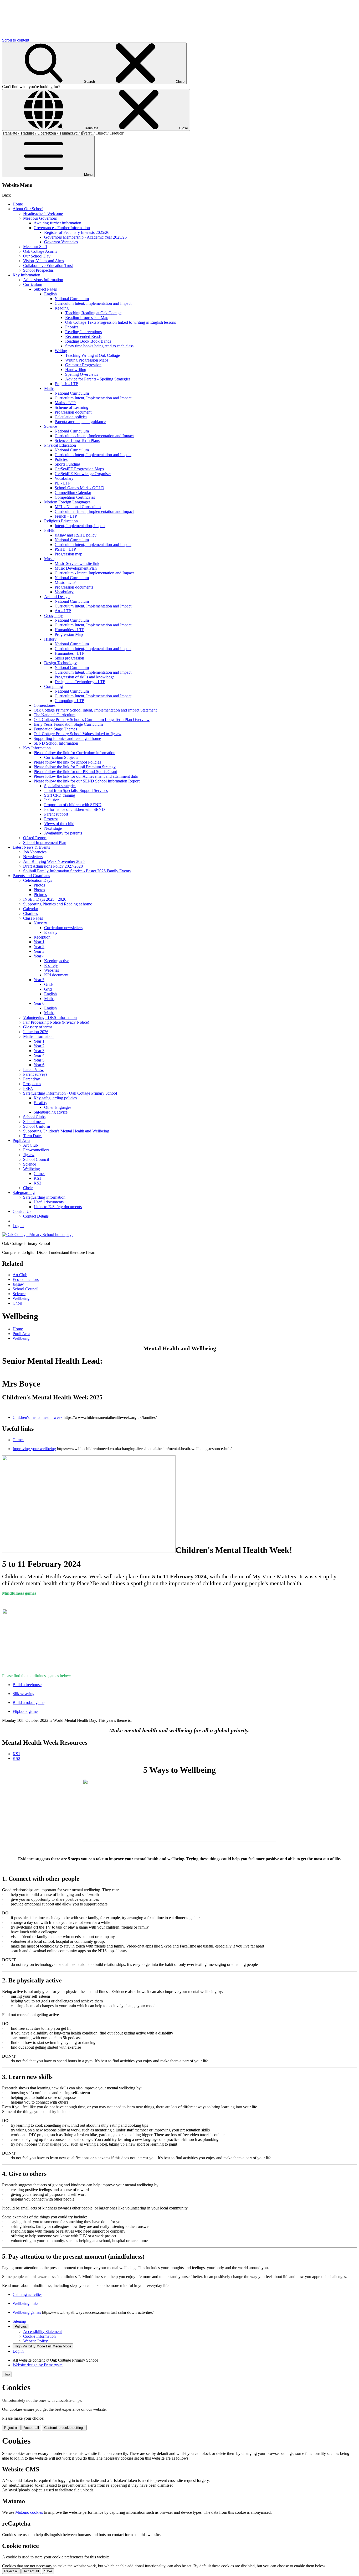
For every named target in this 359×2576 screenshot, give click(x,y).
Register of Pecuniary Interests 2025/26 (77, 232)
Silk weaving (24, 1694)
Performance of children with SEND (75, 809)
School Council (36, 1159)
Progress (51, 819)
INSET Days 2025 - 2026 (45, 899)
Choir (28, 1188)
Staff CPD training (60, 795)
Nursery (40, 923)
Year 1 (39, 942)
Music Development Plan (76, 568)
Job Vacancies (35, 852)
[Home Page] (38, 1235)
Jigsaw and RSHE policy (76, 535)
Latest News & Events (31, 847)
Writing (61, 351)
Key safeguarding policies (55, 1098)
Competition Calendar (73, 493)
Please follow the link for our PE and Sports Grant (75, 772)
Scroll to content (16, 40)
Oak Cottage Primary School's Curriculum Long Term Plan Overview (92, 720)
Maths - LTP (65, 403)
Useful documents (49, 1202)
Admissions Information (43, 280)
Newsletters (33, 857)
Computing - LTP (69, 701)
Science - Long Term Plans (77, 441)
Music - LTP (65, 582)
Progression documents (74, 587)
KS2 (37, 1183)
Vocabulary (64, 478)
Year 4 (39, 956)
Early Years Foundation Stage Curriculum (68, 724)
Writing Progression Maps (87, 360)
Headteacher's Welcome (43, 213)
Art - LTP (63, 611)
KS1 (37, 1178)
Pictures (40, 895)
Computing (53, 686)
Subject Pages (45, 289)
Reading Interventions (83, 332)
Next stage (53, 828)
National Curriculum (72, 299)
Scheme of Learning (71, 407)
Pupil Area (21, 1140)
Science (51, 426)
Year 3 (39, 951)
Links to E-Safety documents (58, 1207)
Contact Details (36, 1216)
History (50, 639)
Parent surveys (35, 1074)
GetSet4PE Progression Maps (79, 469)
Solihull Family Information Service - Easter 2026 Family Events (77, 871)
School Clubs (34, 1117)
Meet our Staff (35, 247)
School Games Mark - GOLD (80, 488)
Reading (62, 308)
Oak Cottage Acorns (40, 251)
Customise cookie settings (64, 2428)
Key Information (26, 275)
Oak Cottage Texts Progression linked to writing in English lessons (120, 322)
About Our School (28, 209)
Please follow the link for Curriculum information (75, 753)
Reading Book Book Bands (88, 341)
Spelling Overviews (82, 374)
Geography (53, 615)
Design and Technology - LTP (80, 682)
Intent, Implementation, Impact (80, 526)
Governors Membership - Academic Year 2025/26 (85, 237)
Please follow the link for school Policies (67, 762)
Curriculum (33, 284)
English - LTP (66, 384)
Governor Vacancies (61, 242)
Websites (52, 970)
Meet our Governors (40, 218)
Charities (30, 913)
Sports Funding (67, 464)
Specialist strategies (60, 786)
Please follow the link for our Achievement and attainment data (86, 776)
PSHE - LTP (65, 549)
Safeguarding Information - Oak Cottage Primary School (70, 1093)
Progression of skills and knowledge (85, 677)
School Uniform (37, 1126)
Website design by (38, 2365)
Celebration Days (38, 880)
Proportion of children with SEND (73, 805)
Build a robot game (29, 1702)
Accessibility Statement (42, 2332)
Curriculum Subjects (61, 757)
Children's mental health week (38, 1417)
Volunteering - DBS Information (50, 1017)
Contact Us (22, 1211)
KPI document (56, 975)
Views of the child (59, 824)
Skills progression (69, 658)
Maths (49, 388)
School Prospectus (38, 270)
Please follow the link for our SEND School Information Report (87, 781)
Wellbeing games (27, 2312)
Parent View (33, 1070)
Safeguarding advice (51, 1112)
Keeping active (57, 961)
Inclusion (52, 800)
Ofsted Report (35, 838)
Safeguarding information (44, 1197)
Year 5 (39, 980)
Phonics (72, 327)
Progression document (73, 412)
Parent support (56, 814)
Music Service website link (77, 563)
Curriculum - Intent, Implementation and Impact (94, 436)
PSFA (28, 1088)
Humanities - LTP (70, 630)
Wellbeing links (25, 2303)
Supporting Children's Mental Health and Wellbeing (66, 1131)
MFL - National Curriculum (78, 507)
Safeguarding (24, 1192)
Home (18, 204)
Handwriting (76, 370)
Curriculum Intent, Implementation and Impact (93, 303)
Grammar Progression (83, 365)
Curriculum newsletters (63, 928)
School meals (34, 1122)
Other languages (58, 1107)
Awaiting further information (57, 223)
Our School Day (37, 256)
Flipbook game (25, 1711)
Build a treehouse (27, 1685)
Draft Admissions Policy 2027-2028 (53, 866)
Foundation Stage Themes (55, 729)
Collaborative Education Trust (48, 266)
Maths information (38, 1036)
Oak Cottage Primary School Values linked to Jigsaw (78, 734)
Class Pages (33, 918)
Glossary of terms (38, 1027)
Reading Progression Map (87, 318)
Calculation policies (71, 417)
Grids (49, 984)
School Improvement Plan (45, 843)
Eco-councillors (36, 1150)
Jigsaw (29, 1155)
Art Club (30, 1145)
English (50, 294)
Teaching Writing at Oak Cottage (93, 355)
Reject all (11, 2428)
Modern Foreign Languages (67, 502)
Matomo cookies (29, 2512)
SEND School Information (56, 743)
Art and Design (57, 597)
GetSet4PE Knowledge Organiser (83, 474)
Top (7, 2374)
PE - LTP (63, 483)
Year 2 (39, 947)
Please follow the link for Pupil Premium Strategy (75, 767)
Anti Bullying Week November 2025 (54, 861)
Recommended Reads (83, 336)
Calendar (31, 909)
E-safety (51, 965)
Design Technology (60, 663)
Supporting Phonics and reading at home (67, 738)
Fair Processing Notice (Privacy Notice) (56, 1022)
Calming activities (27, 2294)
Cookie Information (39, 2336)
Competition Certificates (75, 497)
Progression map (68, 554)
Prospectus (32, 1084)
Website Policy (35, 2341)
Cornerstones (45, 705)
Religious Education (61, 521)
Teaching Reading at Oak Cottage (93, 313)
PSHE (49, 530)
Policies (61, 459)
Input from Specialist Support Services (76, 790)
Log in (18, 1226)
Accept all (31, 2428)
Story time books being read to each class (99, 346)
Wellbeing (32, 1169)
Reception (42, 937)
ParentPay (32, 1079)
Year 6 (39, 1003)
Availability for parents (63, 833)
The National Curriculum (55, 715)
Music (49, 559)
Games (39, 1174)
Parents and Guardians (31, 876)
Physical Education (60, 445)
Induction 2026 (36, 1032)
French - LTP (66, 516)
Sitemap (19, 2321)
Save (48, 2571)
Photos (39, 885)
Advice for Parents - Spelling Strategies (98, 379)
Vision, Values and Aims (43, 261)
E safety (51, 932)
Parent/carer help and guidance (80, 422)
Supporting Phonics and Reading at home (58, 904)
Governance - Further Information (62, 228)
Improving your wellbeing (34, 1449)
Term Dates (33, 1136)
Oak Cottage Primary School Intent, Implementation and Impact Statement (95, 710)
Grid (48, 989)
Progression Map (69, 634)
